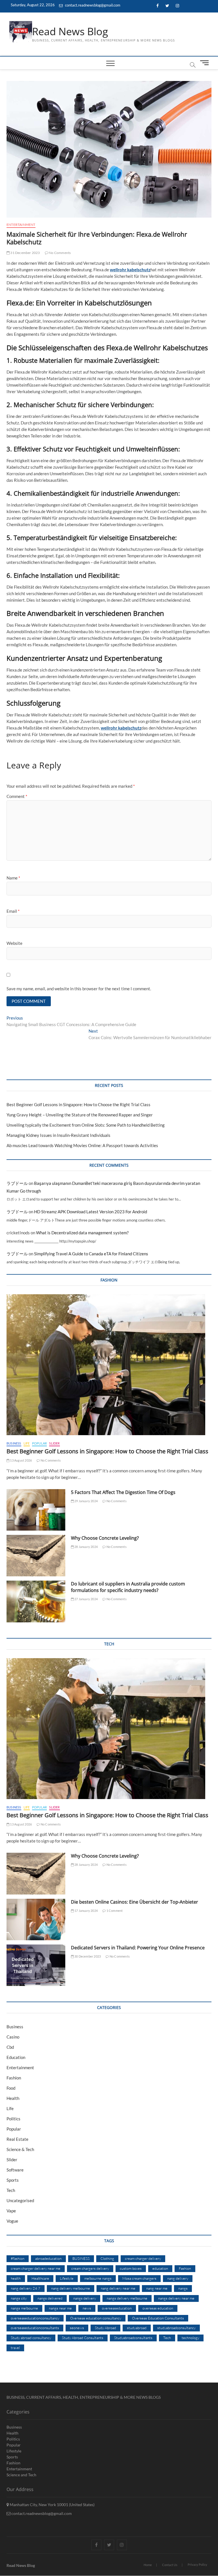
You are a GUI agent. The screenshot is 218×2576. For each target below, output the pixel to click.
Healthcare (40, 2278)
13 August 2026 (21, 1460)
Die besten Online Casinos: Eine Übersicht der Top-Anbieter (135, 1902)
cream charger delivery (143, 2258)
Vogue (12, 2221)
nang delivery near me (118, 2288)
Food (11, 2088)
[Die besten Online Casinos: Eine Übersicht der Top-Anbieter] (36, 1920)
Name (13, 878)
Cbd (10, 2047)
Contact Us (170, 2565)
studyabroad (137, 2328)
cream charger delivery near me (36, 2268)
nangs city (19, 2298)
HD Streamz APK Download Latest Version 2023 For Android (91, 1212)
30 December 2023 (87, 1956)
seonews (77, 2328)
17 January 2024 (86, 1911)
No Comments (59, 253)
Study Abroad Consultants (83, 2338)
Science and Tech (21, 2475)
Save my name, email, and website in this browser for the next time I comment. (79, 989)
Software (15, 2170)
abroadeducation (48, 2258)
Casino (13, 2037)
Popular (39, 1443)
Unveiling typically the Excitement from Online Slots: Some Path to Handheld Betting (86, 1125)
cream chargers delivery (90, 2268)
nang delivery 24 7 (26, 2288)
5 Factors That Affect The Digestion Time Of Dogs (124, 1492)
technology (190, 2338)
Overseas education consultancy (96, 2318)
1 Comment (114, 1911)
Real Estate (17, 2139)
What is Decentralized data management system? (82, 1233)
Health (13, 2098)
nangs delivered (50, 2298)
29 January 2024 (86, 1501)
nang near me (157, 2288)
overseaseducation (117, 2308)
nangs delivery (85, 2298)
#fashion (18, 2258)
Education (16, 2057)
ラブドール (17, 1183)
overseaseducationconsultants (35, 2328)
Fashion (14, 2078)
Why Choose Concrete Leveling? (105, 1538)
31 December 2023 (25, 253)
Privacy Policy (197, 2564)
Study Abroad (105, 2328)
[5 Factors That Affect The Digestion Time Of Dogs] (36, 1510)
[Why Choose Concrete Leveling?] (36, 1556)
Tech (11, 2190)
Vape (11, 2211)
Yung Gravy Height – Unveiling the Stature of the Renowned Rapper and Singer (80, 1115)
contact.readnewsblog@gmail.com (92, 5)
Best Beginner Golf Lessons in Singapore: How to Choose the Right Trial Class (78, 1104)
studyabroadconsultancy (176, 2328)
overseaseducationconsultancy (35, 2318)
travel (15, 2348)
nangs (183, 2288)
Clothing (107, 2258)
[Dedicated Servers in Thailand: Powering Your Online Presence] (36, 1965)
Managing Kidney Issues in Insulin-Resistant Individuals (58, 1135)
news (87, 2308)
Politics (13, 2119)
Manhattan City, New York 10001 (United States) (52, 2505)
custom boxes (131, 2268)
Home (148, 2565)
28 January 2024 (86, 1547)
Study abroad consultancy (31, 2338)
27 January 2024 (86, 1599)
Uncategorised (20, 2200)
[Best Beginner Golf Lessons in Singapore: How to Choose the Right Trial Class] (109, 1365)
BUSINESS (81, 2258)
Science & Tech (20, 2149)
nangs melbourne (24, 2308)
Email (13, 911)
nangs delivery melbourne (127, 2298)
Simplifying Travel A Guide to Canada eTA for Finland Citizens (91, 1254)
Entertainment (21, 225)
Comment (17, 796)
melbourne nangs (98, 2278)
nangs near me (60, 2308)
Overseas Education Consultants (158, 2318)
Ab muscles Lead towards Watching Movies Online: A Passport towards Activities (82, 1145)
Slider (54, 1443)
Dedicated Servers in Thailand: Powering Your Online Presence (138, 1948)
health (16, 2278)
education (160, 2268)
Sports (13, 2180)
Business (14, 1443)
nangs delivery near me (176, 2298)
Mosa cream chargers (139, 2278)
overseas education (158, 2308)
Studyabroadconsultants (133, 2338)
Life (27, 1443)
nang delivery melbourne (71, 2288)
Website (14, 943)
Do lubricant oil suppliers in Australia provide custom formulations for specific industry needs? (128, 1587)
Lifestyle (67, 2278)
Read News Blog (70, 32)
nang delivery (178, 2278)
